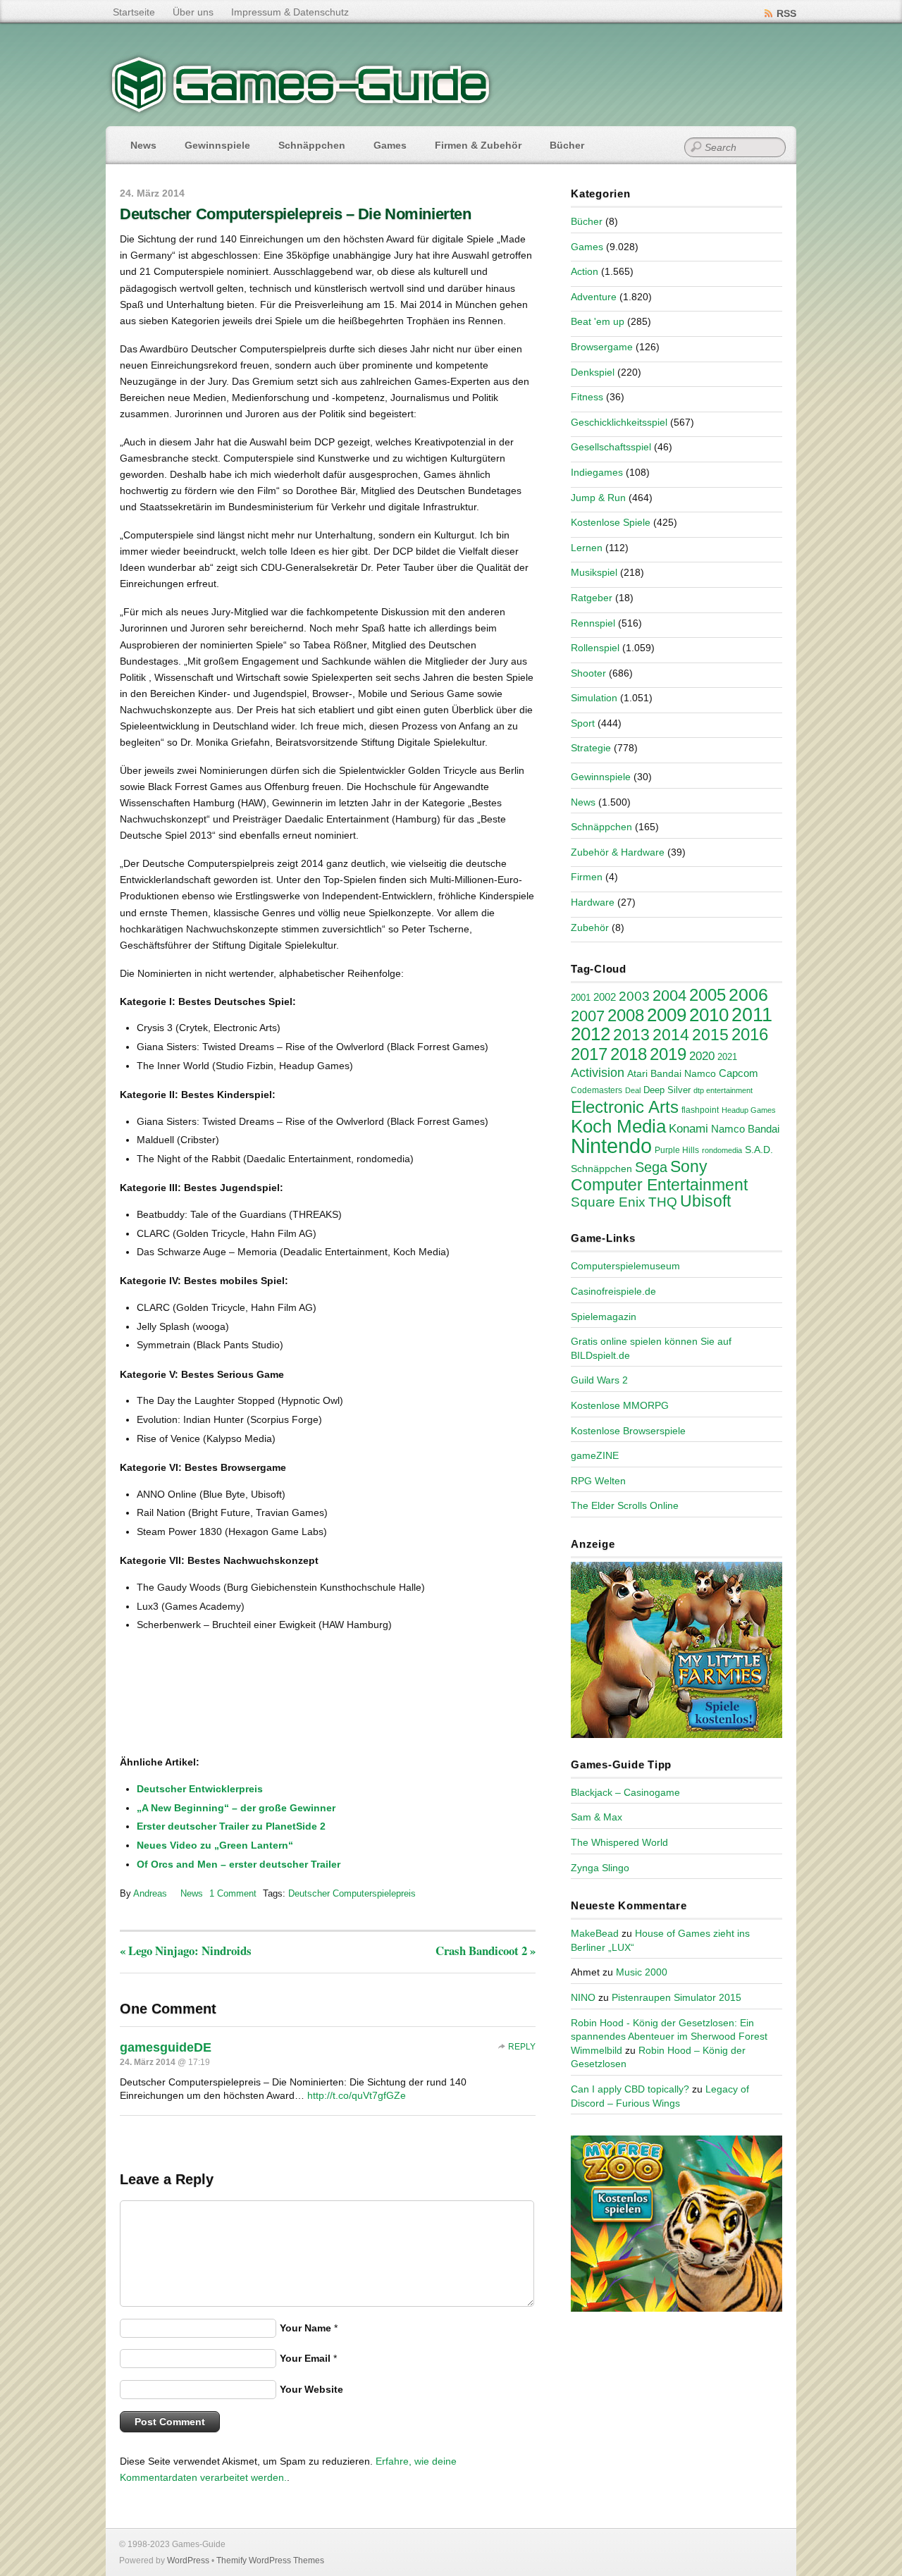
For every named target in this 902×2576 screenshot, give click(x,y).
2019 (668, 1054)
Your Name (305, 2328)
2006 (748, 994)
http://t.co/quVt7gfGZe (357, 2095)
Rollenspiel (595, 648)
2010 (709, 1015)
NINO (583, 1997)
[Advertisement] (236, 1709)
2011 (752, 1015)
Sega (651, 1167)
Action (585, 271)
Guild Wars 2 (599, 1380)
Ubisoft (705, 1201)
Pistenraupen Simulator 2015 (676, 1997)
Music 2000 (642, 1972)
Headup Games (749, 1110)
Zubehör (590, 928)
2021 (727, 1057)
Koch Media (618, 1126)
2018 (629, 1054)
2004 (669, 996)
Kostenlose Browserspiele (628, 1431)
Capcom (739, 1073)
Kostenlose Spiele (611, 522)
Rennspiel (593, 623)
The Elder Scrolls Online (625, 1505)
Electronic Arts (625, 1107)
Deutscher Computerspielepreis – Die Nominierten (295, 214)
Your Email (305, 2358)
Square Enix (608, 1202)
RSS (786, 13)
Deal (633, 1090)
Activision (598, 1073)
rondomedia (722, 1150)
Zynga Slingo (600, 1868)
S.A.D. (759, 1150)
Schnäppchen (312, 145)
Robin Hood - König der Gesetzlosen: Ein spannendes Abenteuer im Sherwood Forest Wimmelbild (669, 2036)
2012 (591, 1034)
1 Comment (233, 1893)
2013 (631, 1035)
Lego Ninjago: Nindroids (186, 1951)
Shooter (588, 673)
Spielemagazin (604, 1317)
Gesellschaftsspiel (611, 447)
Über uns (193, 12)
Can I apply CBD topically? (630, 2089)
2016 (750, 1034)
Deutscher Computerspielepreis (352, 1893)
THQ (663, 1202)
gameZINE (595, 1455)
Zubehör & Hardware (618, 852)
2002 (605, 997)
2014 (671, 1035)
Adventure (594, 297)
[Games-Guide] (301, 109)
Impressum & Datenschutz (290, 12)
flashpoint (700, 1110)
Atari (637, 1073)
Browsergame (602, 347)
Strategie (591, 748)
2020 (702, 1056)
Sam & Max (597, 1817)
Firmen (587, 877)
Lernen (587, 548)
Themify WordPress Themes (270, 2560)
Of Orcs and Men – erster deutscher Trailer (239, 1864)
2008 (626, 1015)
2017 (589, 1054)
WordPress (188, 2560)
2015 (710, 1035)
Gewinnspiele (217, 145)
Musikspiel (594, 572)
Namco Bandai (745, 1129)
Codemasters (597, 1090)
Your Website (311, 2389)
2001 (581, 998)
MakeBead (595, 1933)
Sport (583, 723)
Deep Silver (667, 1090)
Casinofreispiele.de (613, 1291)
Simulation (594, 698)
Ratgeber (592, 598)
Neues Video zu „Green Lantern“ (215, 1845)
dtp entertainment (723, 1090)
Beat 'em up (598, 321)
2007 (588, 1016)
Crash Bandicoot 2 (486, 1951)
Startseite (134, 12)
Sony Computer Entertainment (659, 1176)
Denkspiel (593, 372)
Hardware (593, 902)
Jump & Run (598, 498)
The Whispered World (619, 1842)
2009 (667, 1015)
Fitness (587, 397)
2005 (708, 995)
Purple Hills (677, 1150)
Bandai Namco (683, 1073)
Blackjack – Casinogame (625, 1792)
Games (390, 145)
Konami (688, 1129)
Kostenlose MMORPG (620, 1405)
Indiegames (597, 472)
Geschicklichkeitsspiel (619, 422)
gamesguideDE (166, 2047)
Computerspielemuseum (625, 1266)
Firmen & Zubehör (478, 145)
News (143, 145)
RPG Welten (598, 1481)
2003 (634, 996)
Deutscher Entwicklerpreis (200, 1789)
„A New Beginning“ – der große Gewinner (236, 1808)
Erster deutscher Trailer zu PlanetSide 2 (231, 1826)
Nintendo (611, 1146)
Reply (522, 2047)
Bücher (567, 145)
